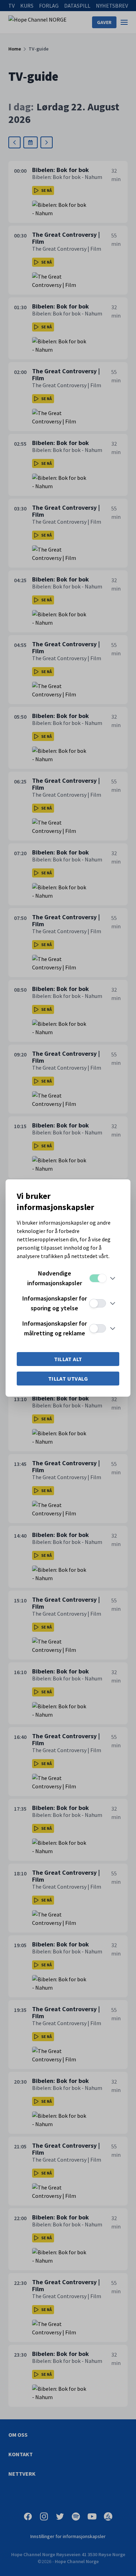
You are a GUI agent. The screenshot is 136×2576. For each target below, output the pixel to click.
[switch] (98, 1278)
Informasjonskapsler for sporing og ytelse (55, 1303)
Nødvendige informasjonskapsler (55, 1278)
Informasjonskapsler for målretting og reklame (55, 1328)
